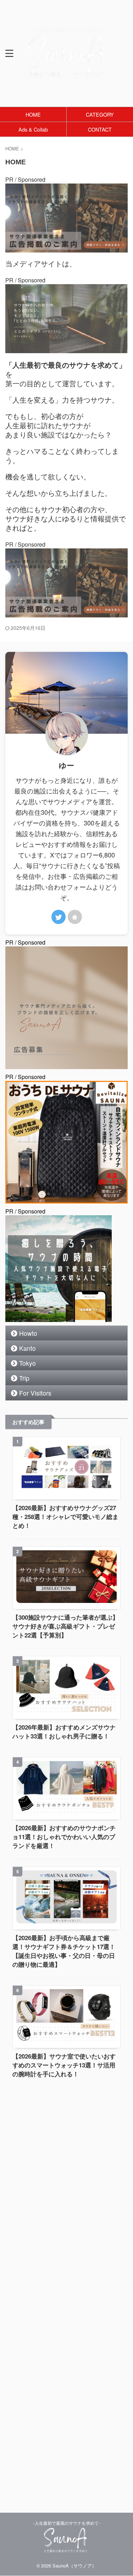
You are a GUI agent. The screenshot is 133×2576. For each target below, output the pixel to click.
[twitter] (59, 917)
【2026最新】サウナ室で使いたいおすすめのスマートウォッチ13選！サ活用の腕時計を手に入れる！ (64, 2065)
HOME (33, 114)
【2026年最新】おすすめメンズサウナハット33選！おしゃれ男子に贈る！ (64, 1732)
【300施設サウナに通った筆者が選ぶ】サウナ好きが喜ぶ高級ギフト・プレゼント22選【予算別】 (65, 1626)
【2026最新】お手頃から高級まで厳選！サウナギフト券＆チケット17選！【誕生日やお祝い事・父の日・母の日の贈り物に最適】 (64, 1951)
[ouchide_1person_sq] (66, 1199)
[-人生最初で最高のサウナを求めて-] (66, 74)
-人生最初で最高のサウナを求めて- (67, 2523)
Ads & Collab (33, 129)
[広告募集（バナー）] (66, 248)
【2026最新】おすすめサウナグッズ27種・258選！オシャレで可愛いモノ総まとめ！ (65, 1517)
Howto (28, 1333)
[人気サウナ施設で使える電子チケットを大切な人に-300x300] (59, 1318)
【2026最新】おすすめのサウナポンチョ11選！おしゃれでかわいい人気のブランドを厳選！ (64, 1837)
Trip (24, 1378)
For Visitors (35, 1393)
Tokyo (27, 1363)
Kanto (27, 1348)
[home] (75, 917)
